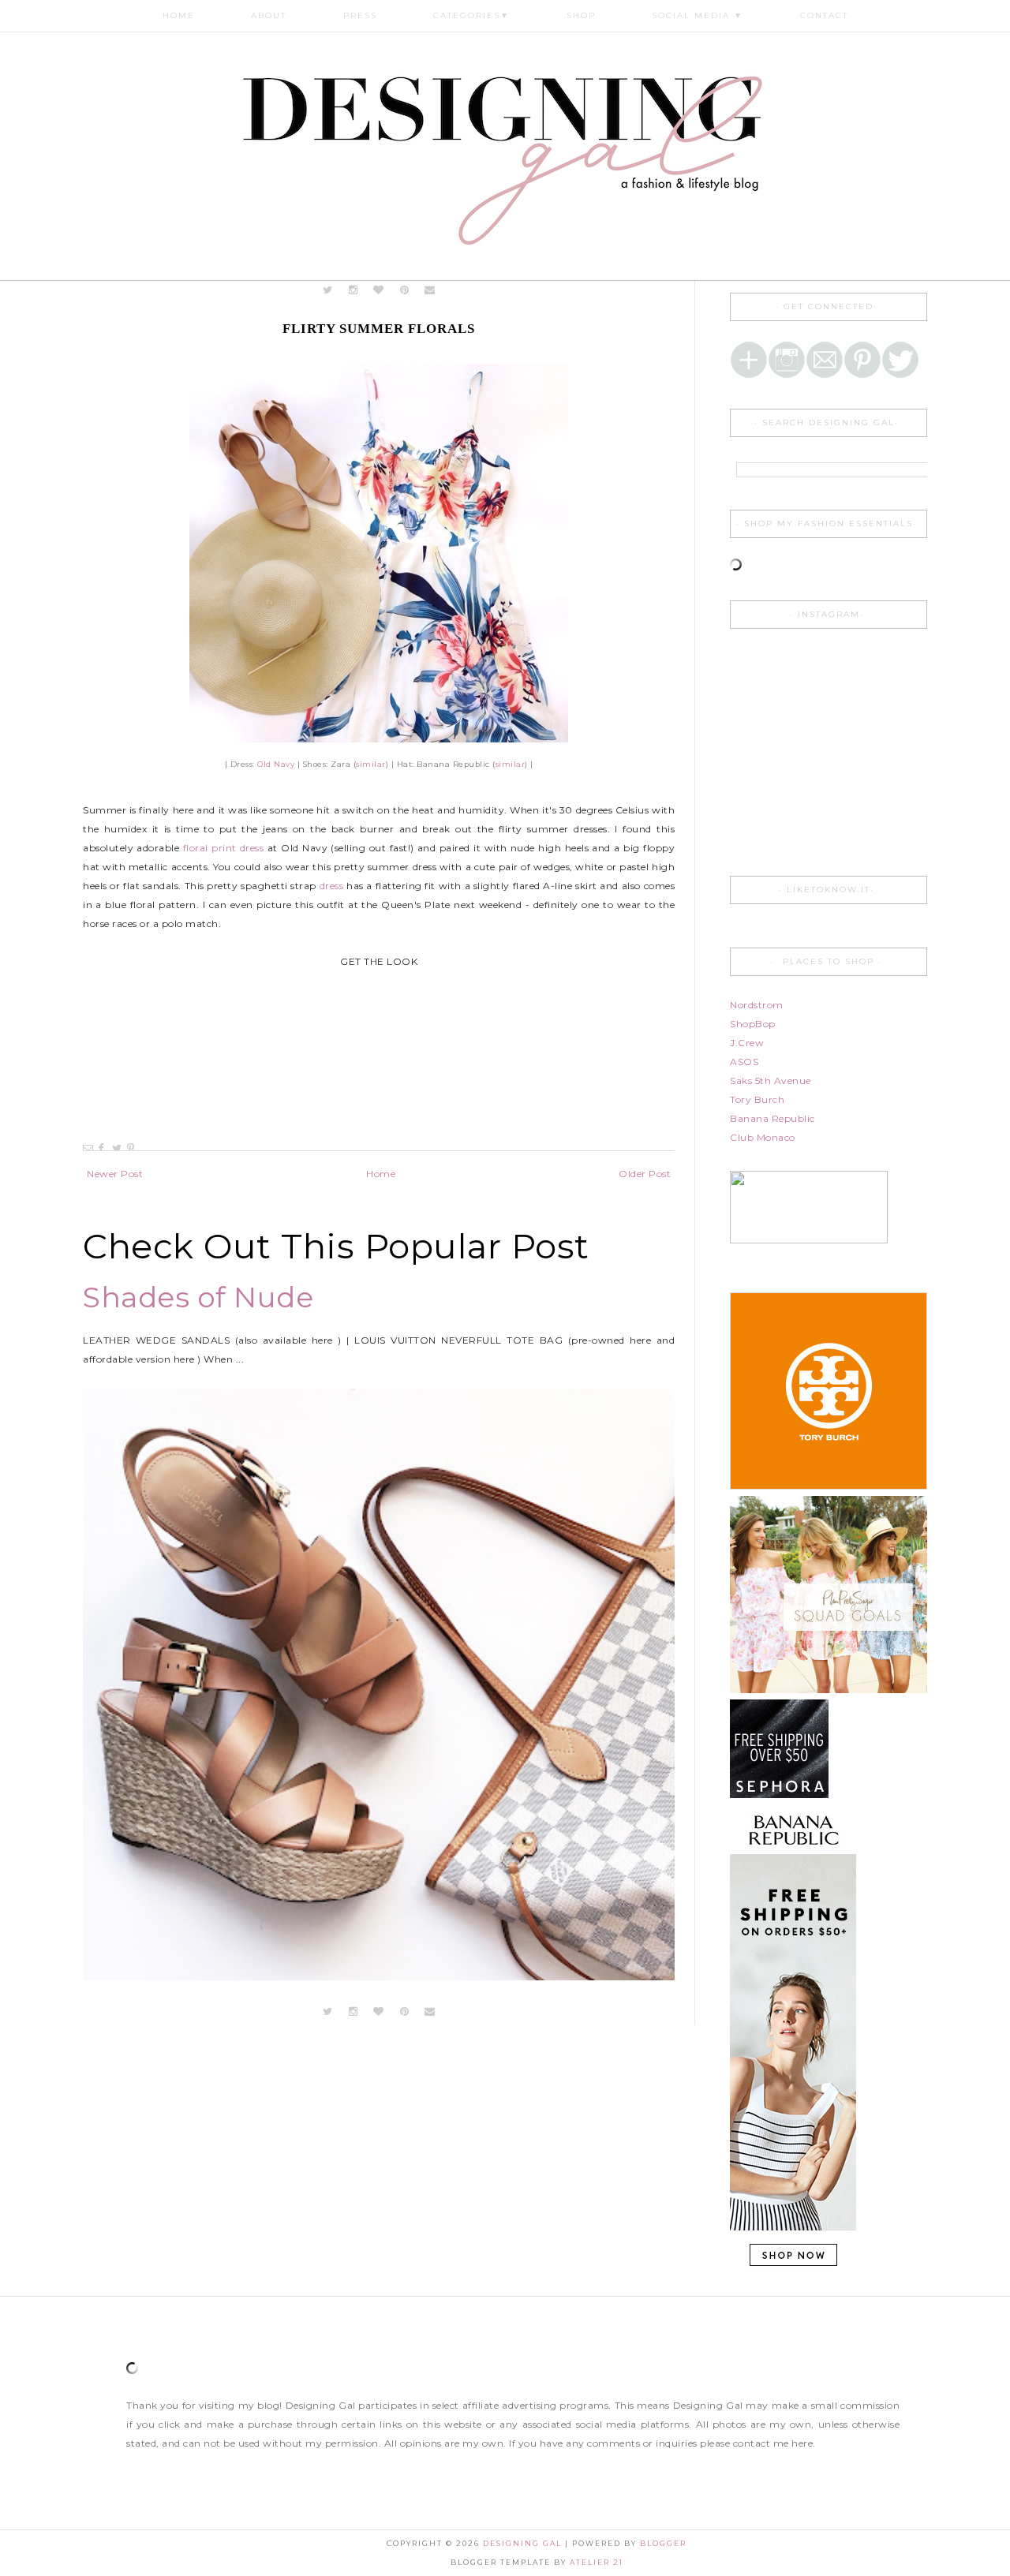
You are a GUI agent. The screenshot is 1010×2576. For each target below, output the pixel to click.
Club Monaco (763, 1137)
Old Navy (276, 764)
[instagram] (355, 290)
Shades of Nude (198, 1297)
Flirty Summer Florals (379, 329)
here (802, 2443)
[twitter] (328, 290)
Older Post (645, 1174)
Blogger (663, 2543)
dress (332, 886)
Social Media (698, 15)
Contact (824, 15)
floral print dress (224, 848)
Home (179, 15)
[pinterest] (404, 290)
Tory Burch (757, 1099)
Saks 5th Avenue (771, 1080)
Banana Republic (772, 1118)
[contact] (430, 290)
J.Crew (747, 1043)
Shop (581, 15)
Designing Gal (524, 2543)
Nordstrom (757, 1005)
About (269, 15)
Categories (471, 15)
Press (360, 15)
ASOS (744, 1062)
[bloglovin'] (379, 290)
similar (371, 764)
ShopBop (753, 1024)
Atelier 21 (597, 2562)
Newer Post (115, 1174)
